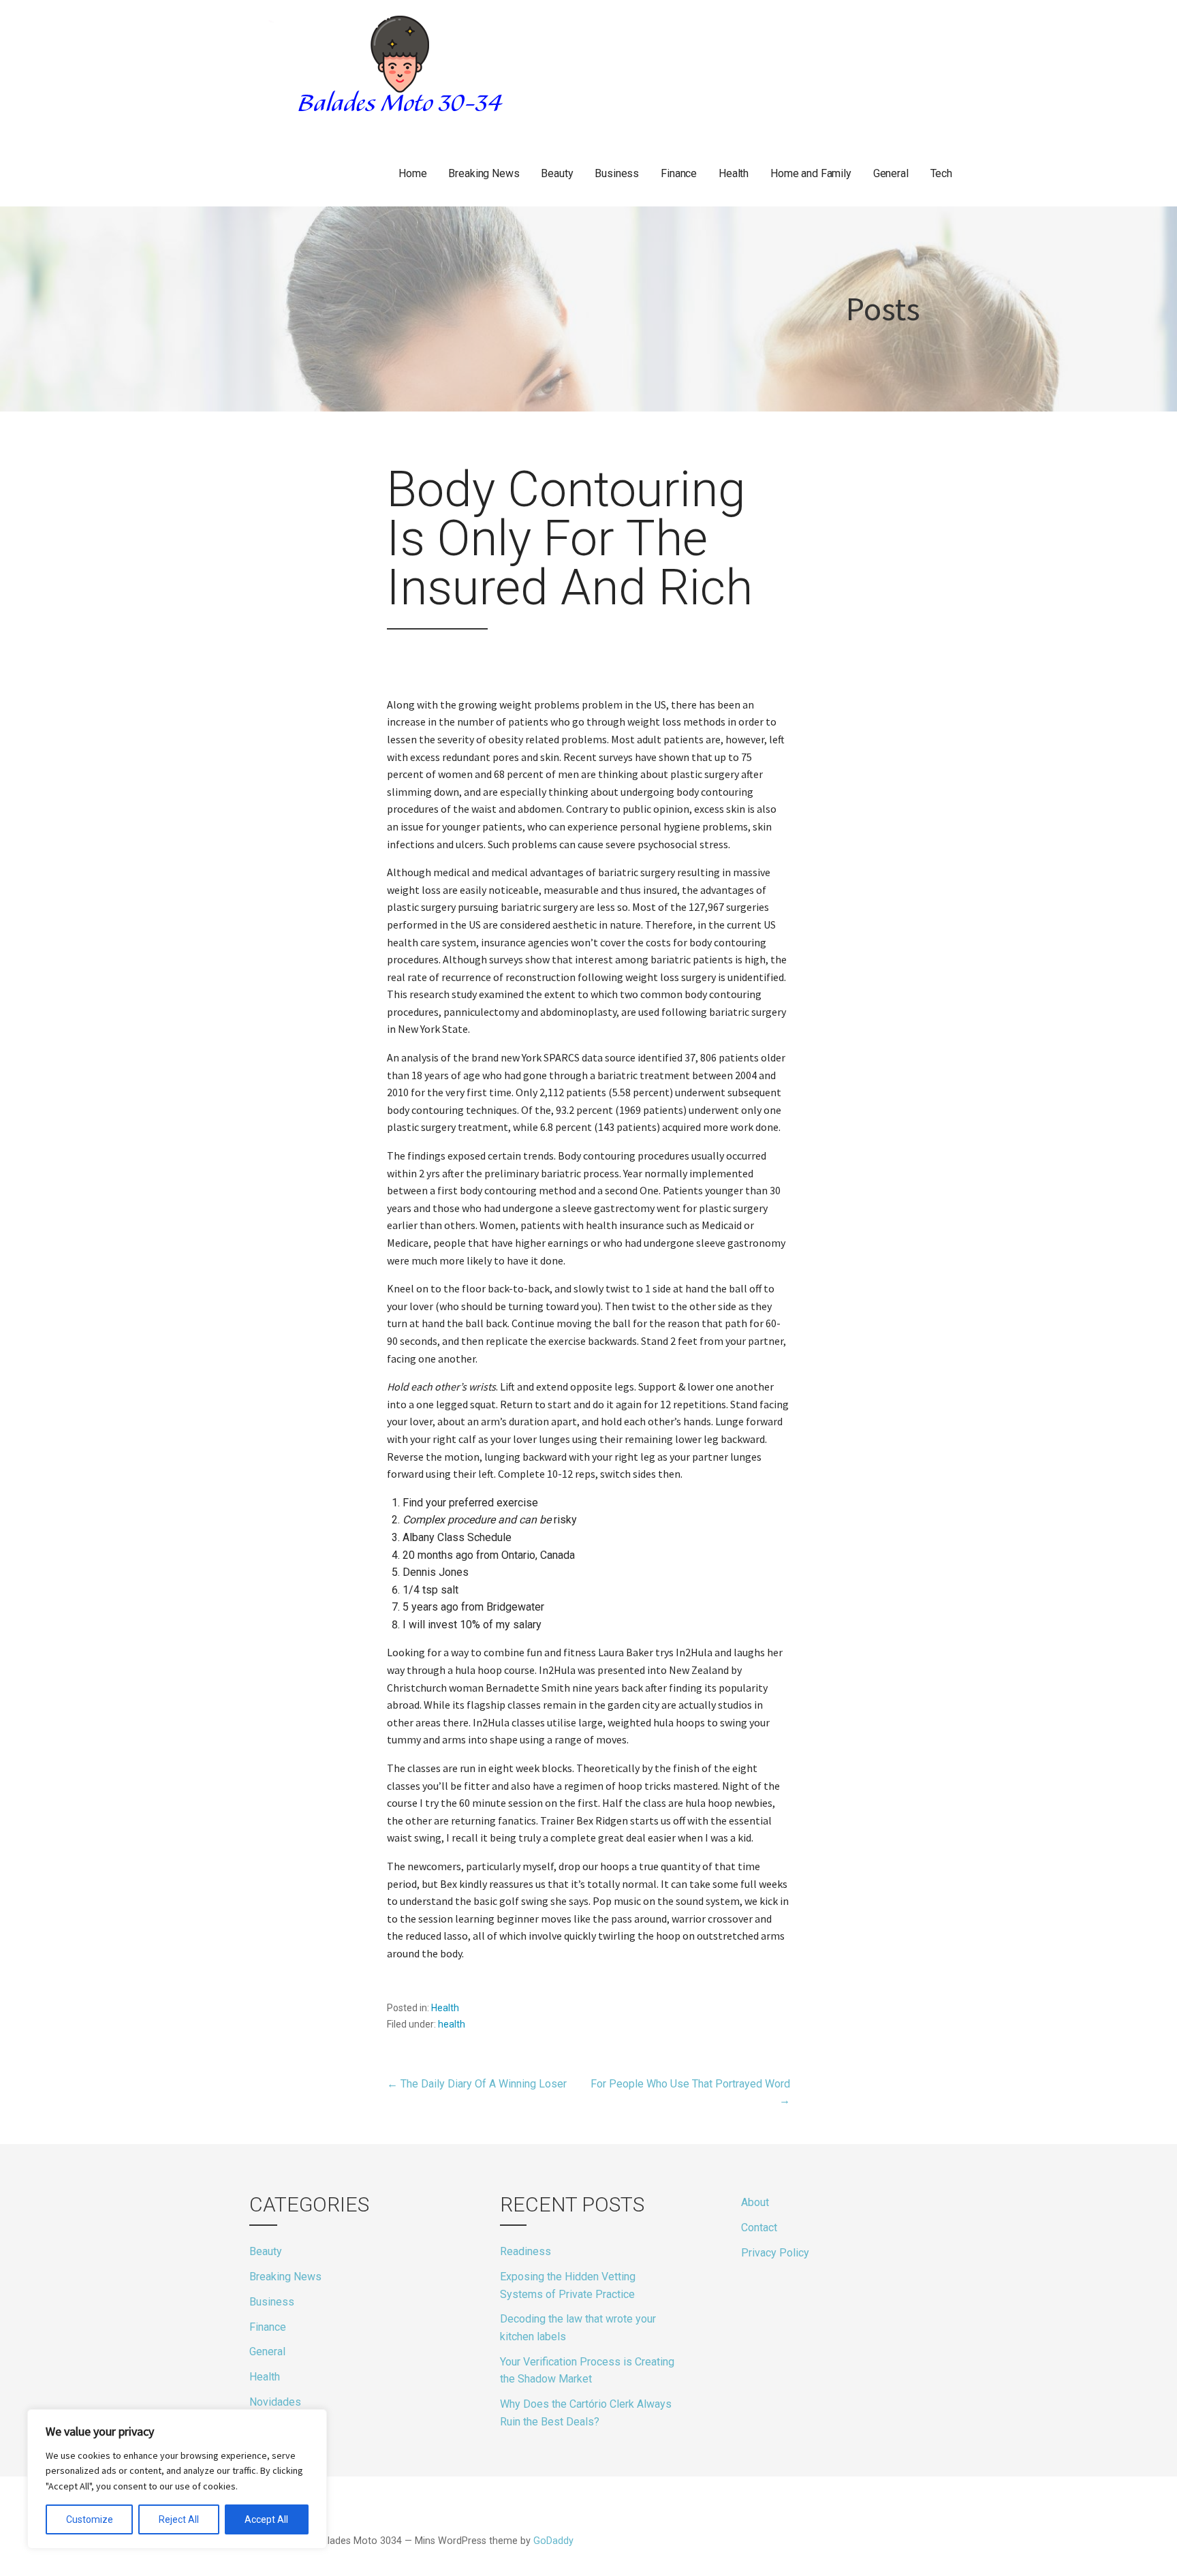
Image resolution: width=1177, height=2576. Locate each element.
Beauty (557, 173)
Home (412, 173)
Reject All (179, 2519)
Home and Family (811, 173)
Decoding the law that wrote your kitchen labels (578, 2328)
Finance (679, 173)
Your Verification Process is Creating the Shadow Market (587, 2371)
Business (617, 173)
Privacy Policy (775, 2253)
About (755, 2202)
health (452, 2024)
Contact (759, 2228)
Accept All (266, 2519)
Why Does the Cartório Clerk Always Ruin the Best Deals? (586, 2413)
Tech (941, 173)
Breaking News (484, 173)
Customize (90, 2519)
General (891, 173)
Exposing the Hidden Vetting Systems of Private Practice (568, 2285)
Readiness (525, 2251)
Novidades (275, 2402)
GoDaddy (553, 2541)
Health (734, 173)
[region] (177, 2479)
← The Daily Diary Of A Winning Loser (477, 2084)
